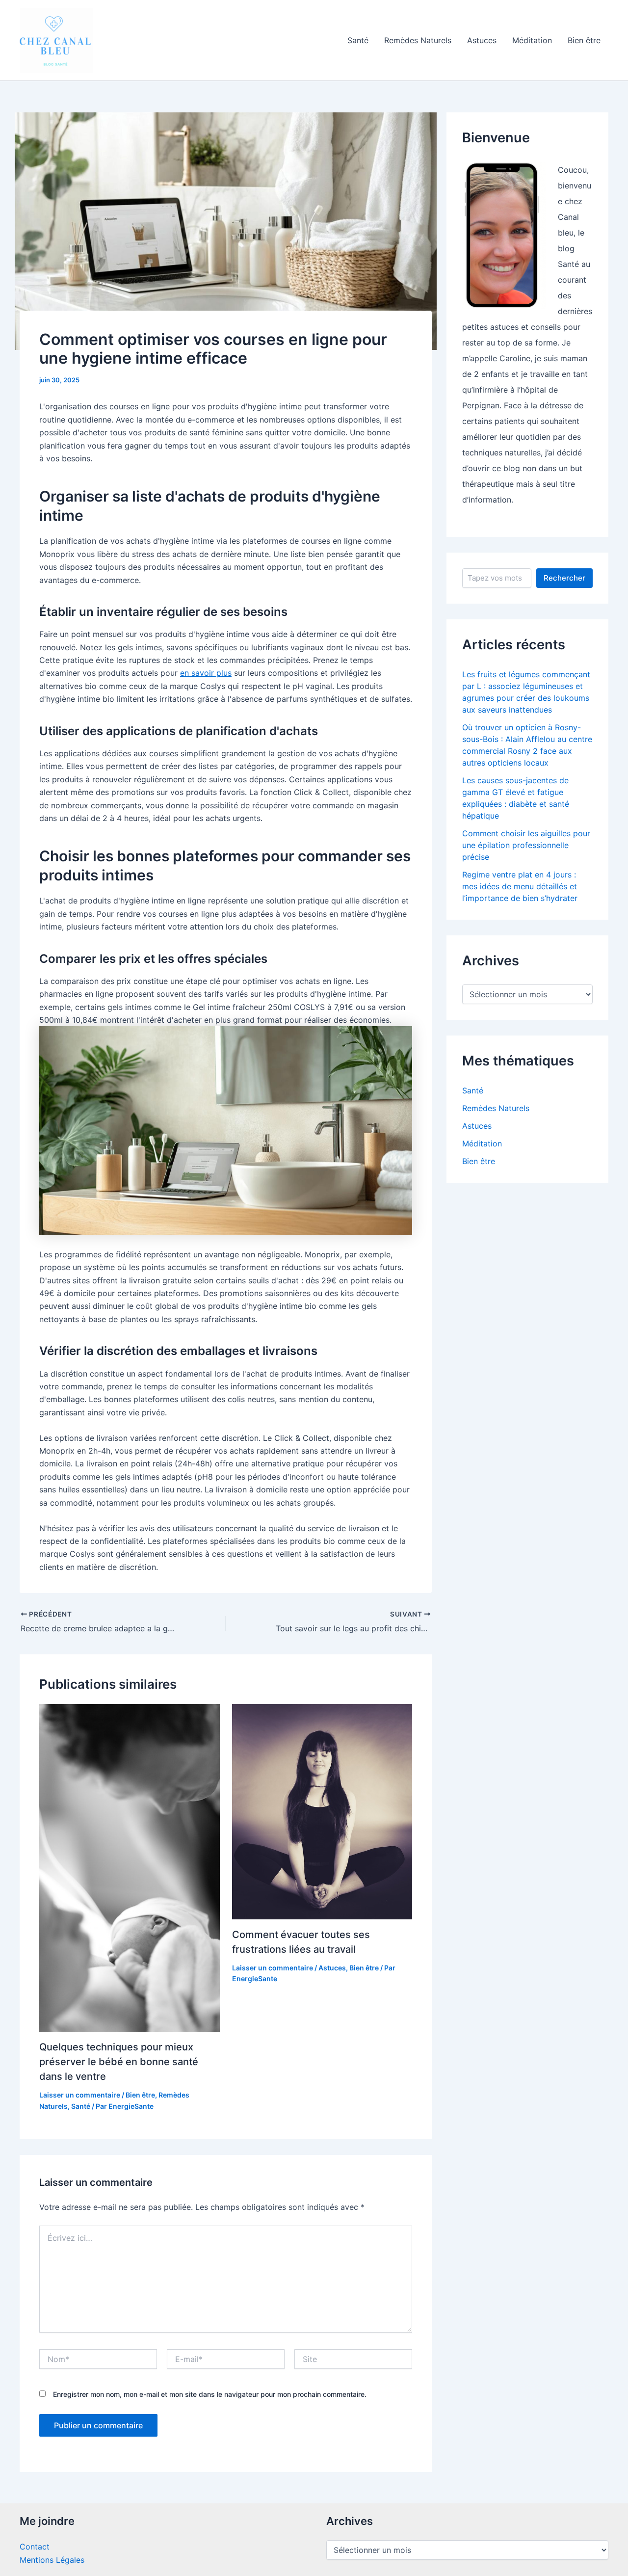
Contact (35, 2547)
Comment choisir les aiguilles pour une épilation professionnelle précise (526, 845)
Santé (358, 40)
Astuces (482, 40)
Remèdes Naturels (418, 40)
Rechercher (564, 578)
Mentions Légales (52, 2560)
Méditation (532, 40)
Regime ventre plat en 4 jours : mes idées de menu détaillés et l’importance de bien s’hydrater (520, 886)
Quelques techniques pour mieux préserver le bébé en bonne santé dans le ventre (119, 2062)
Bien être (584, 40)
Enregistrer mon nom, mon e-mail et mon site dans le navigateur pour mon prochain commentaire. (210, 2394)
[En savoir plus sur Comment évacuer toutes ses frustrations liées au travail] (322, 1811)
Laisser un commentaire (80, 2095)
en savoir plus (206, 673)
